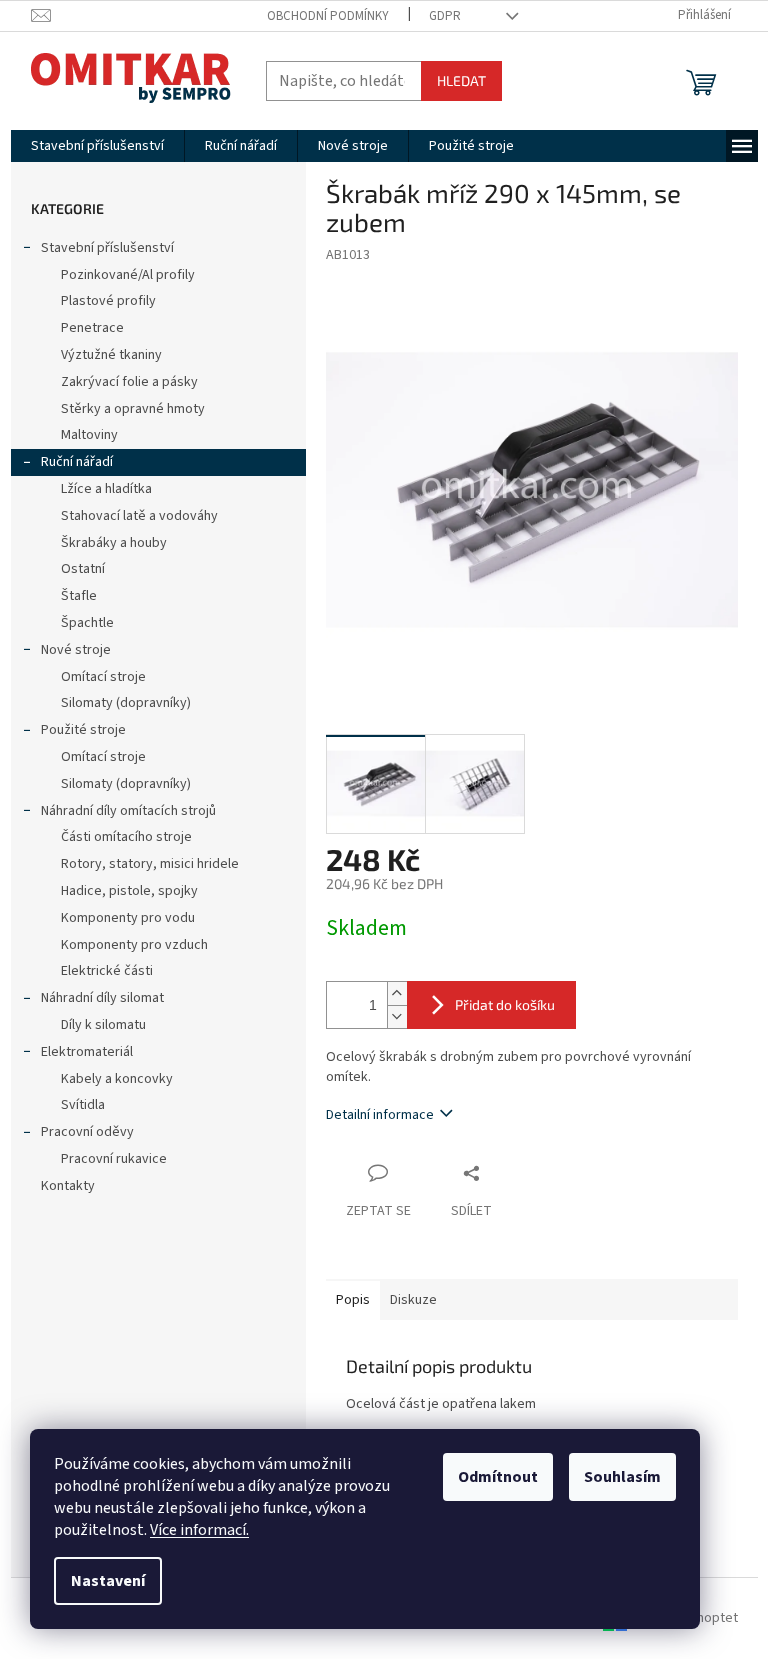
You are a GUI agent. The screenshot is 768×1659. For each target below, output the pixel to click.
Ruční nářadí (77, 462)
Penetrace (92, 328)
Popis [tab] (353, 1300)
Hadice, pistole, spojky (129, 891)
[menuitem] (97, 146)
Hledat (461, 80)
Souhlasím (622, 1477)
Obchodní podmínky (328, 16)
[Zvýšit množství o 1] (397, 993)
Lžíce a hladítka (106, 489)
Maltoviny (89, 435)
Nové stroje (76, 650)
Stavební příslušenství (107, 248)
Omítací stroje (103, 677)
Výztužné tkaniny (111, 355)
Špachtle (87, 623)
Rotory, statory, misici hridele (150, 864)
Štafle (79, 596)
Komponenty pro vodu (128, 918)
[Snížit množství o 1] (397, 1016)
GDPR (445, 16)
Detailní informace (380, 1115)
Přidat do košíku (505, 1004)
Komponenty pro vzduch (134, 945)
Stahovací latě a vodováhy (139, 516)
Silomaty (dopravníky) (126, 703)
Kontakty (68, 1186)
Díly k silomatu (103, 1025)
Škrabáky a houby (114, 543)
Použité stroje (83, 730)
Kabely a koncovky (117, 1079)
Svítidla (83, 1105)
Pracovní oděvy (87, 1132)
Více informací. (199, 1530)
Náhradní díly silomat (102, 998)
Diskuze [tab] (413, 1300)
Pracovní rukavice (114, 1159)
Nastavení (108, 1581)
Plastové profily (108, 301)
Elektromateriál (87, 1052)
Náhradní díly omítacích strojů (128, 811)
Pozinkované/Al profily (128, 275)
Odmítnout (498, 1477)
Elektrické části (107, 971)
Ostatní (83, 569)
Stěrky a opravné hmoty (133, 409)
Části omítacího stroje (126, 837)
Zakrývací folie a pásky (129, 382)
